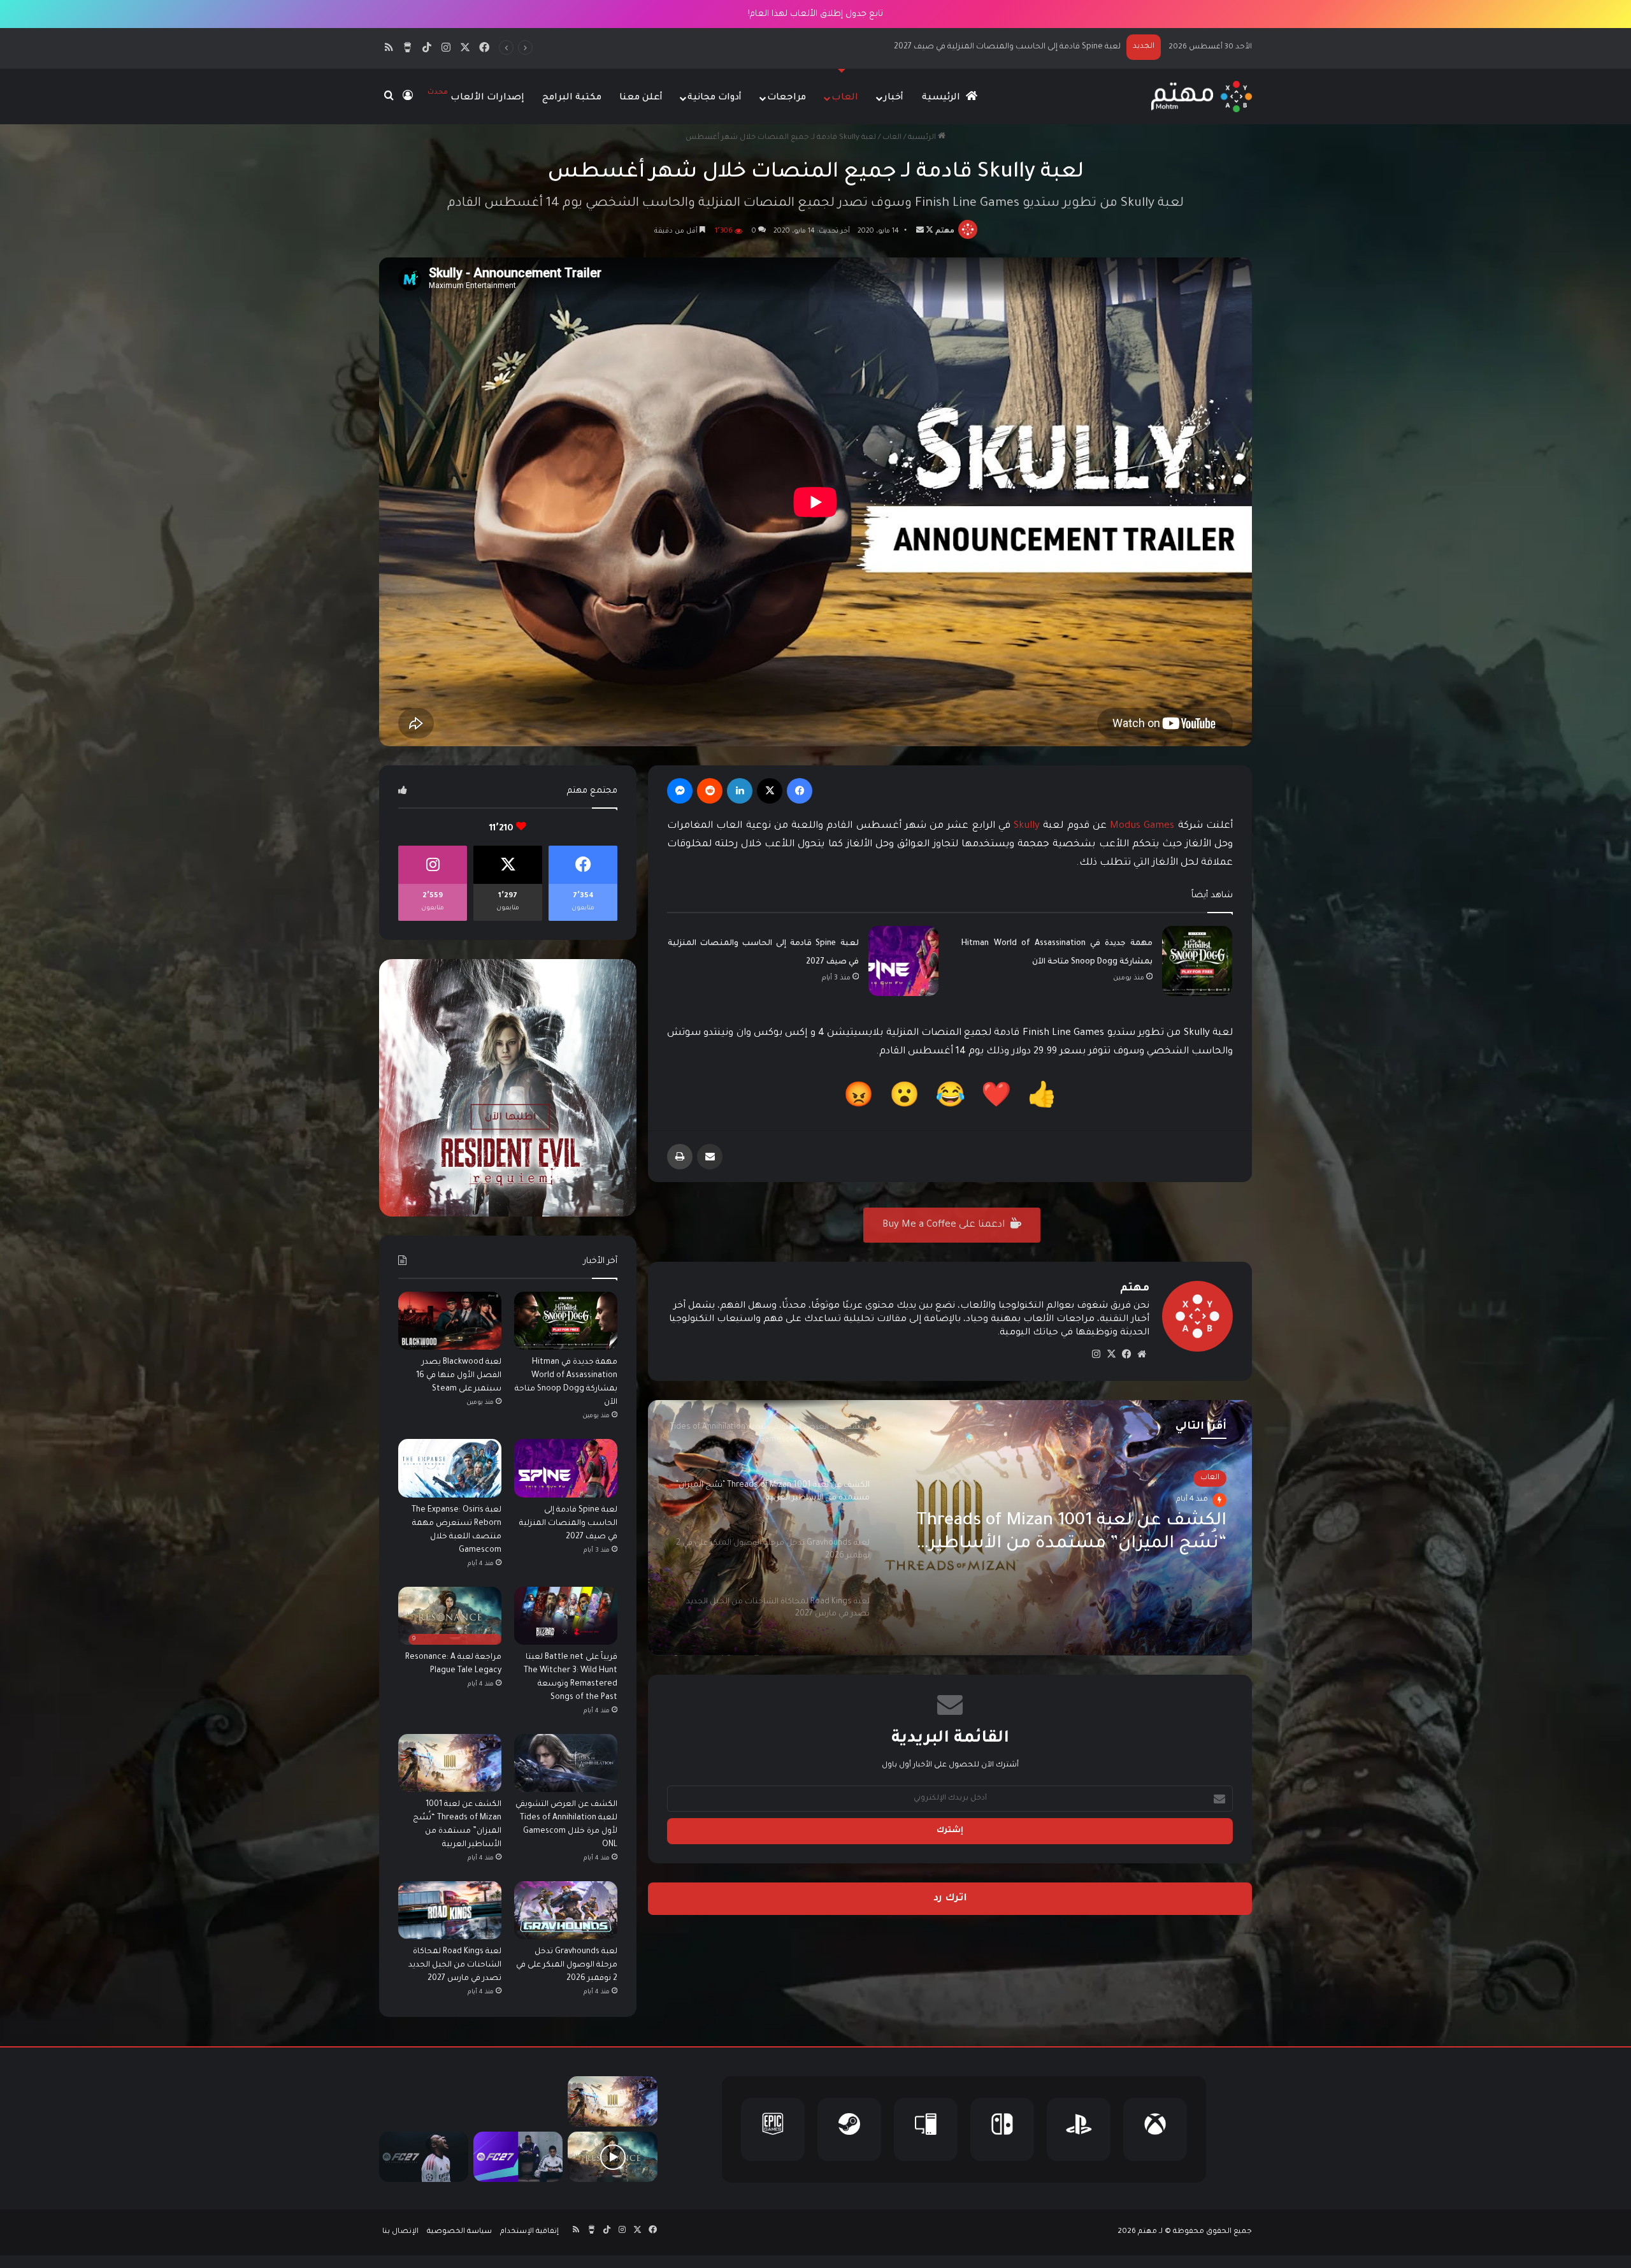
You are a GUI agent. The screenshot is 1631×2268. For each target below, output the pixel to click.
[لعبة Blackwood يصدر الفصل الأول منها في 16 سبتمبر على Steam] (450, 1321)
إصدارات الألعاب (476, 96)
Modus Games (1142, 826)
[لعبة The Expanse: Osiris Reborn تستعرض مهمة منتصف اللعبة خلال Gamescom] (450, 1468)
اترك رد (950, 1899)
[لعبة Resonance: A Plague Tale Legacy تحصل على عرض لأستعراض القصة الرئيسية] (612, 2157)
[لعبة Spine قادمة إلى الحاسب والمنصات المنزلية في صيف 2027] (903, 961)
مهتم (945, 231)
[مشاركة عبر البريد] (710, 1157)
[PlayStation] (1079, 2129)
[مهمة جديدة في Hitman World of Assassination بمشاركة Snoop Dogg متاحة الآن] (1197, 961)
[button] (1042, 1099)
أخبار (894, 98)
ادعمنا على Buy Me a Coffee (945, 1225)
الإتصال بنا (400, 2232)
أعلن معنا (641, 98)
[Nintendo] (1002, 2129)
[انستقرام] (1096, 1354)
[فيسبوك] (800, 791)
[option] (950, 1528)
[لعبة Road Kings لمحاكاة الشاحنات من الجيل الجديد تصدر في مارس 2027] (450, 1910)
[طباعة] (680, 1157)
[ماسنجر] (680, 791)
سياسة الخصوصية (459, 2232)
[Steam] (849, 2129)
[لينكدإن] (740, 791)
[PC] (926, 2129)
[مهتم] (1201, 97)
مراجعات (787, 98)
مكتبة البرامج (572, 98)
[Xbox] (1155, 2129)
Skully (1027, 826)
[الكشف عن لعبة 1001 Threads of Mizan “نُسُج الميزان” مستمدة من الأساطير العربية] (450, 1763)
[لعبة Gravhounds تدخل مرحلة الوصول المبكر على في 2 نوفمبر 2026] (566, 1910)
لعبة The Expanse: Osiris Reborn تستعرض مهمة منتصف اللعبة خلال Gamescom (983, 47)
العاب (845, 98)
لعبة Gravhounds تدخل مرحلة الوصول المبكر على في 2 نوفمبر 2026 (567, 1965)
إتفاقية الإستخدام (529, 2232)
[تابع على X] (929, 231)
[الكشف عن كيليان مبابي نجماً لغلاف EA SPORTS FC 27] (424, 2157)
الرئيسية (942, 98)
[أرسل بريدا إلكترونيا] (920, 231)
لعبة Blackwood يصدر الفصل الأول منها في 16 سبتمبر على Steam (459, 1376)
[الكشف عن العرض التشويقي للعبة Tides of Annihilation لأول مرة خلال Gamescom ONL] (566, 1763)
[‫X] (770, 791)
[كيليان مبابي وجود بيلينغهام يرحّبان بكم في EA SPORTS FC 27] (518, 2157)
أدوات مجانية (715, 98)
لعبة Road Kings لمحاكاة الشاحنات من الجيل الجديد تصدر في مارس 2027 (455, 1965)
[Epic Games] (773, 2129)
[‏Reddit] (710, 791)
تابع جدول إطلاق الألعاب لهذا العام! (815, 14)
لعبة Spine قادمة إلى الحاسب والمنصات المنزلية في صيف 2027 (568, 1524)
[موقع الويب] (1142, 1354)
